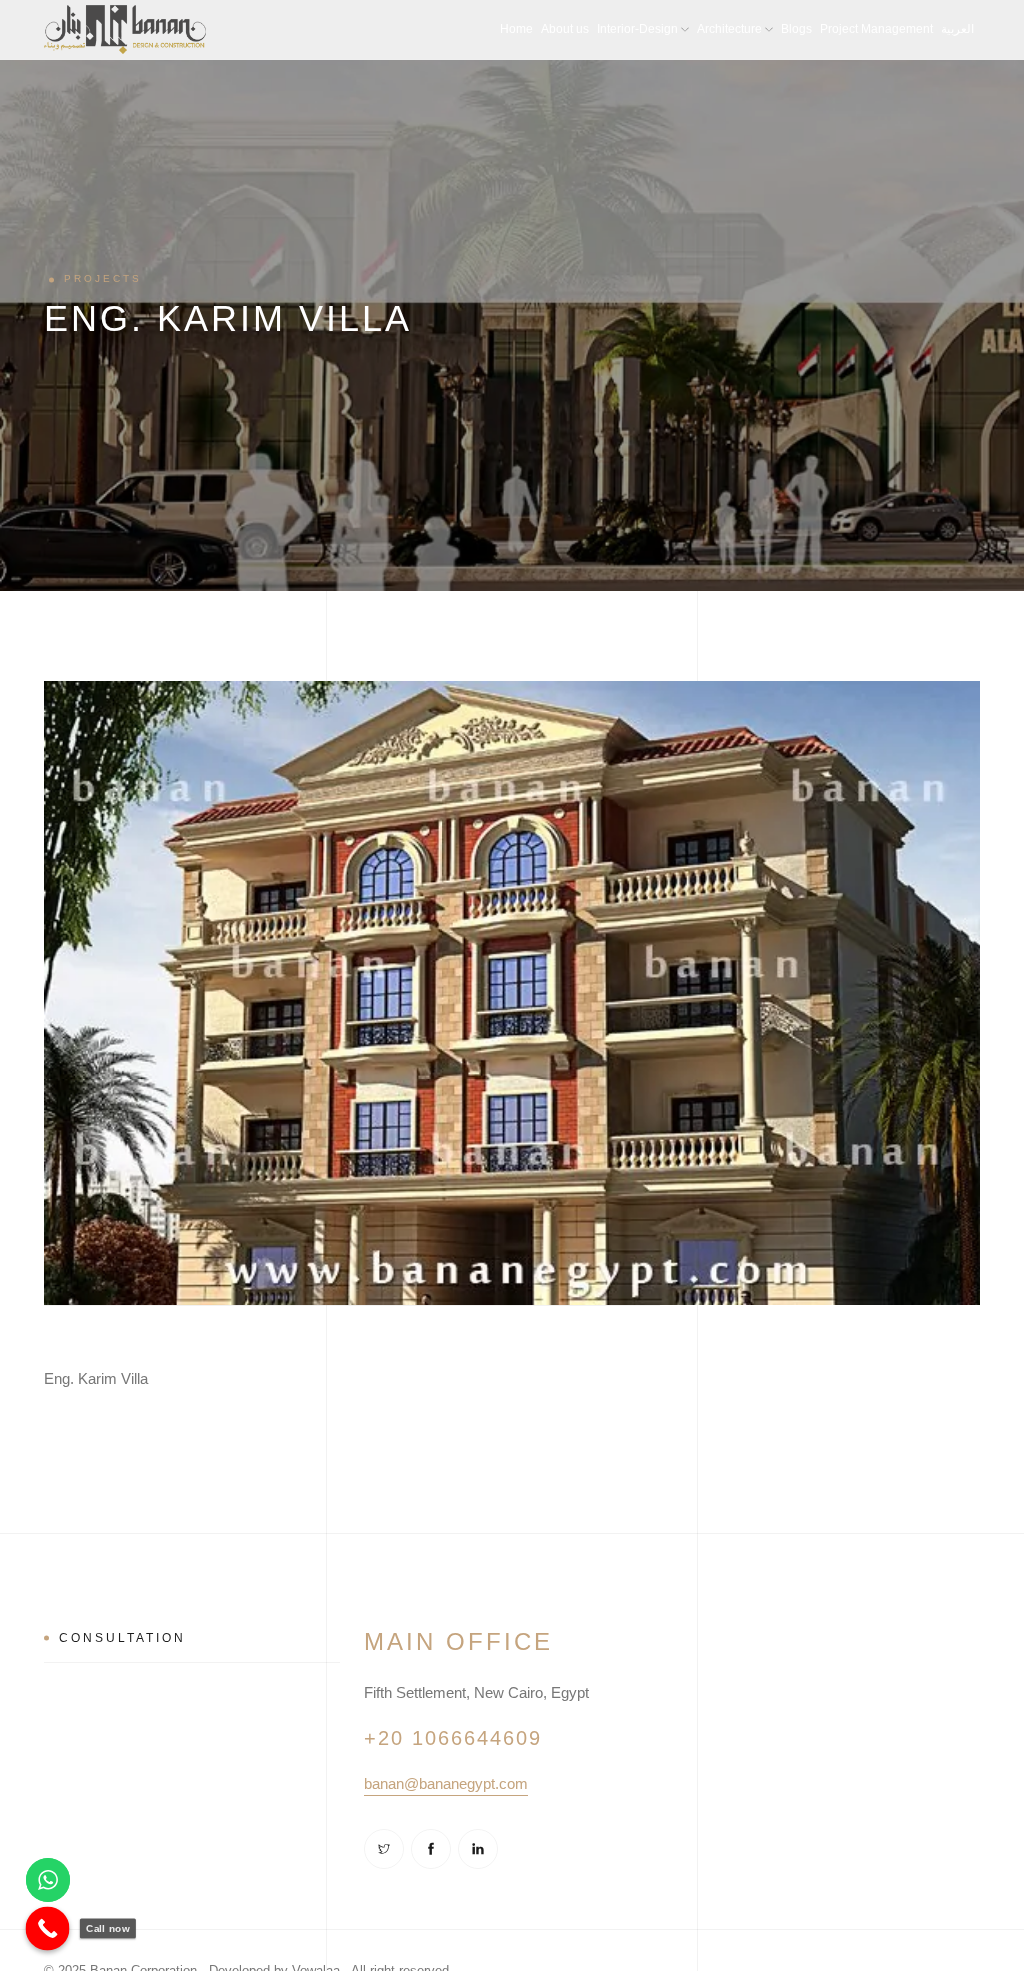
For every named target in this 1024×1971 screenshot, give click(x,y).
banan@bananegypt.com (446, 1783)
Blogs (796, 29)
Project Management (876, 29)
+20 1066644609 (453, 1738)
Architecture (729, 29)
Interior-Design (637, 29)
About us (565, 29)
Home (516, 29)
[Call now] (48, 1929)
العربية (957, 29)
